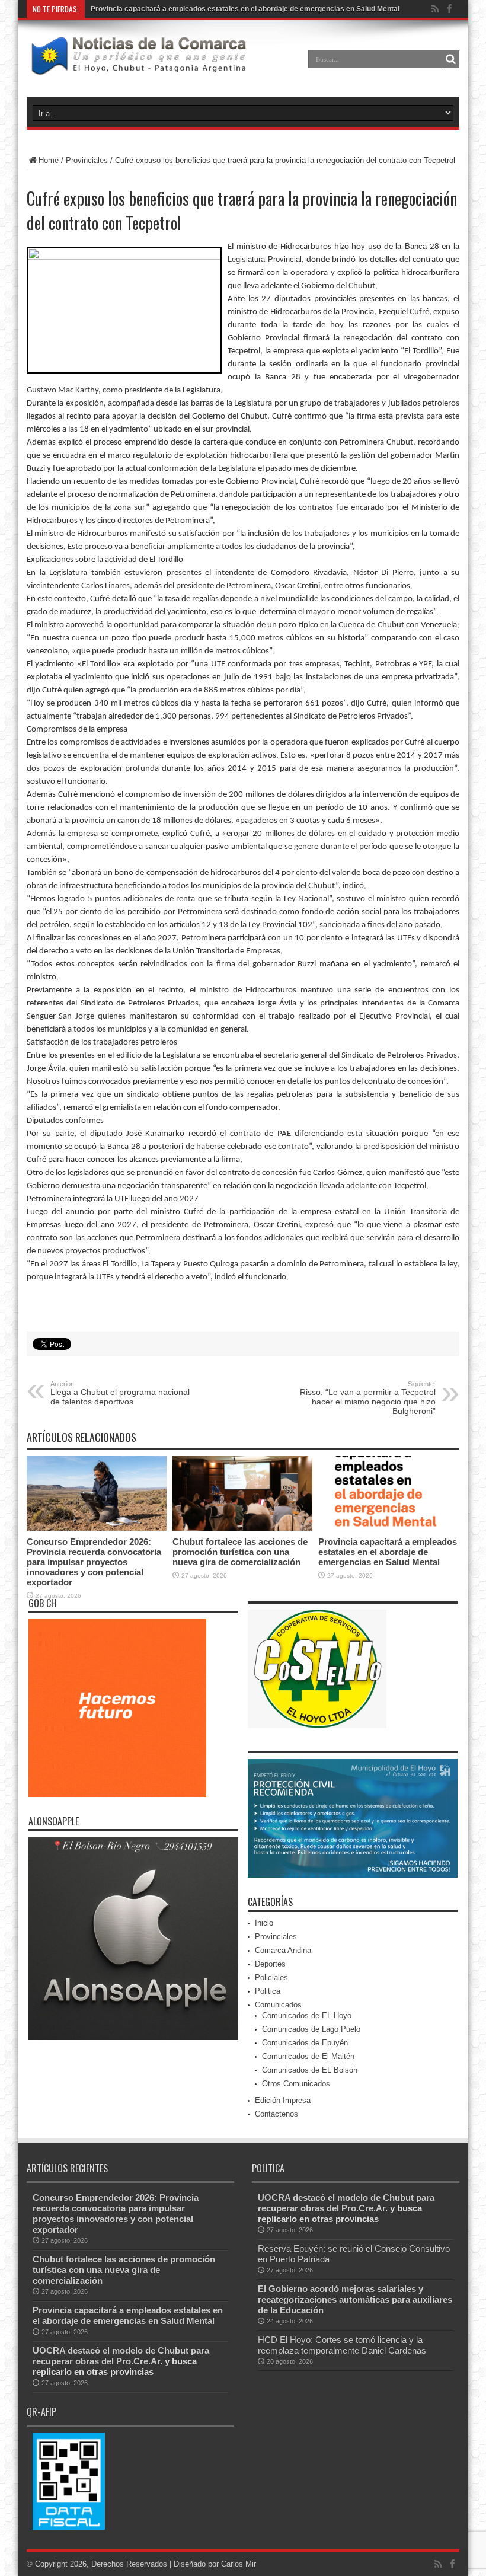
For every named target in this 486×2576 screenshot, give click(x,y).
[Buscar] (450, 59)
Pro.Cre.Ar (108, 9)
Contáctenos (276, 2114)
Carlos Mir (239, 2564)
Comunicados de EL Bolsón (310, 2070)
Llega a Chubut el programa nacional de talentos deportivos (120, 1393)
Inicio (264, 1923)
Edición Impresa (283, 2100)
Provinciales (87, 160)
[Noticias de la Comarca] (138, 68)
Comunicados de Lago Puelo (311, 2029)
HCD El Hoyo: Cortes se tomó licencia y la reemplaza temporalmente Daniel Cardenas (342, 2345)
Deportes (270, 1964)
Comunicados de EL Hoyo (307, 2015)
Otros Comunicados (296, 2084)
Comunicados (278, 2005)
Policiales (271, 1978)
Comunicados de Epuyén (305, 2043)
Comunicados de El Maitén (308, 2056)
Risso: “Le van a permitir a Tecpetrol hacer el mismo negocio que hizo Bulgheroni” (368, 1398)
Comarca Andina (283, 1950)
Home (49, 160)
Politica (268, 1991)
